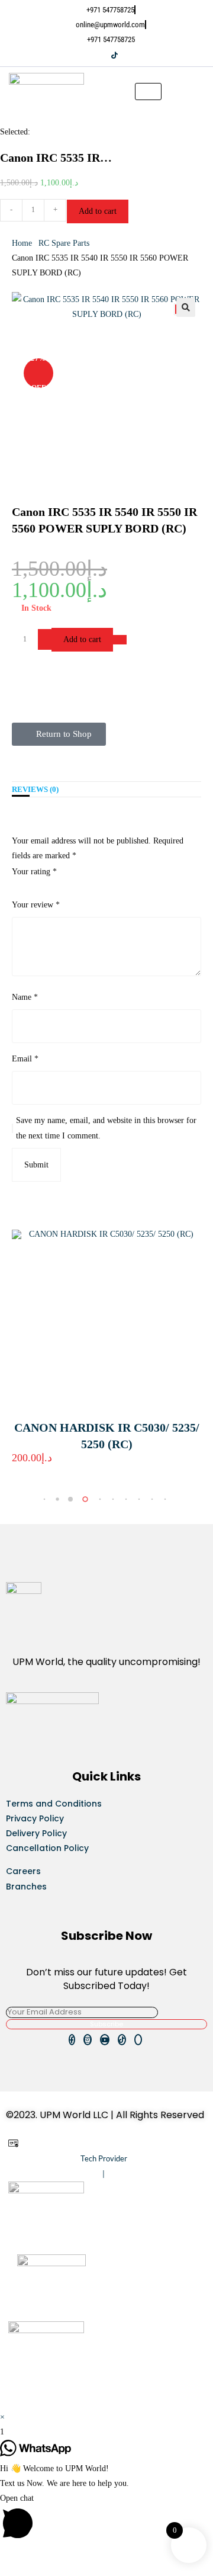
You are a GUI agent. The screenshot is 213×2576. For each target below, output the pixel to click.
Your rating (34, 872)
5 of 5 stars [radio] (59, 885)
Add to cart (98, 211)
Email (25, 1059)
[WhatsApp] (123, 55)
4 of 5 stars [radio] (48, 885)
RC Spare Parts (64, 243)
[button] (201, 91)
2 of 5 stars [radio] (27, 885)
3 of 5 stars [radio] (37, 885)
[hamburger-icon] (148, 92)
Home (22, 243)
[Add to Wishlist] (120, 640)
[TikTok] (114, 55)
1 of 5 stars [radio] (16, 885)
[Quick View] (38, 1468)
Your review (36, 905)
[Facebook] (91, 55)
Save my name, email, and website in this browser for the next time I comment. (106, 1128)
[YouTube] (106, 55)
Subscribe (106, 2024)
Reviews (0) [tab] (35, 790)
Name (25, 997)
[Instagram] (99, 55)
